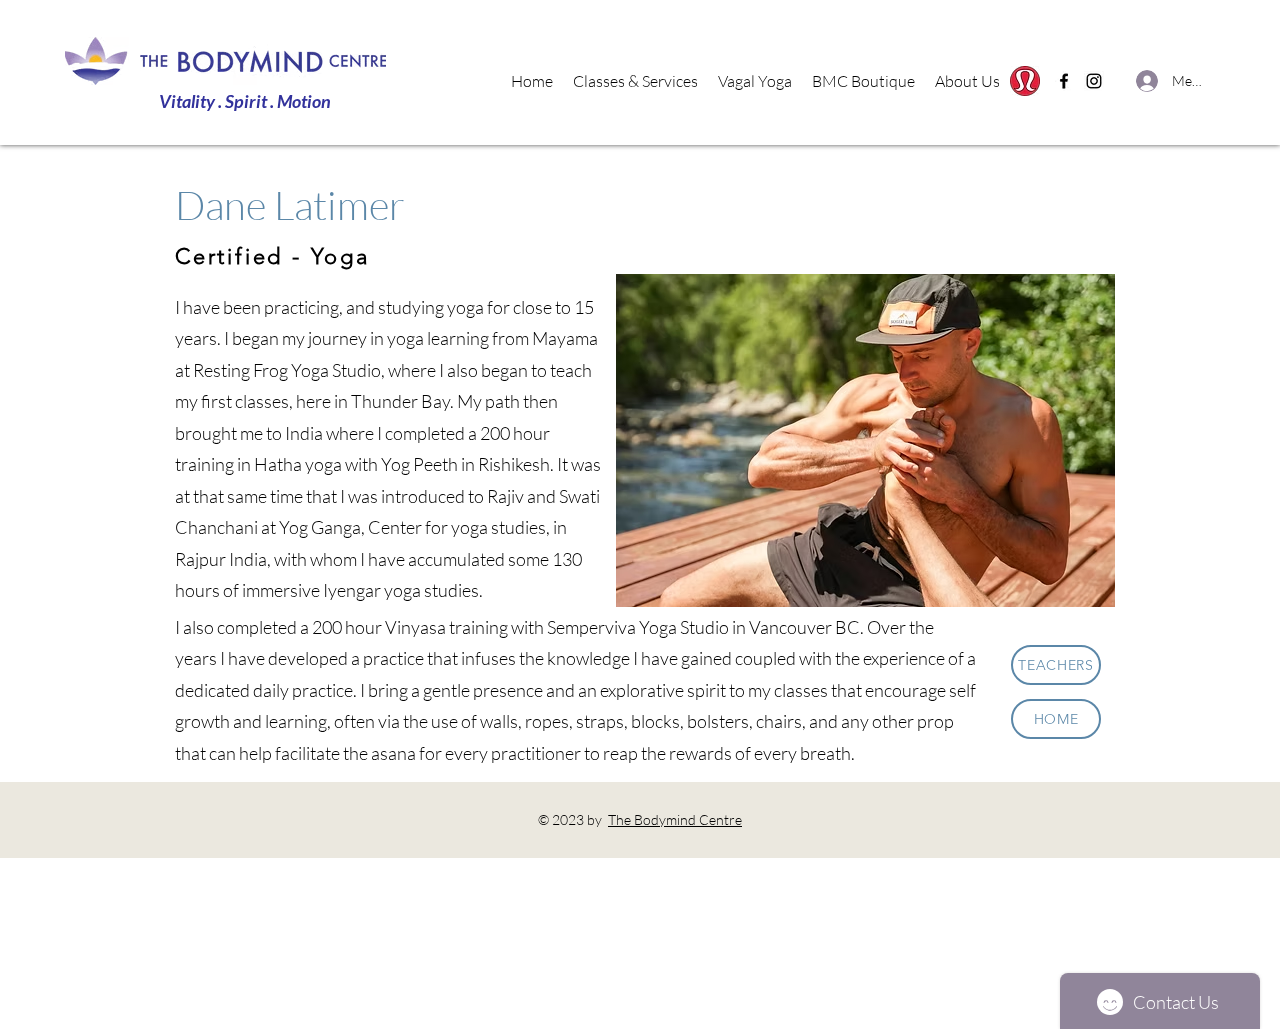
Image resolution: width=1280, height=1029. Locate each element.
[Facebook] (1064, 81)
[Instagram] (1094, 81)
